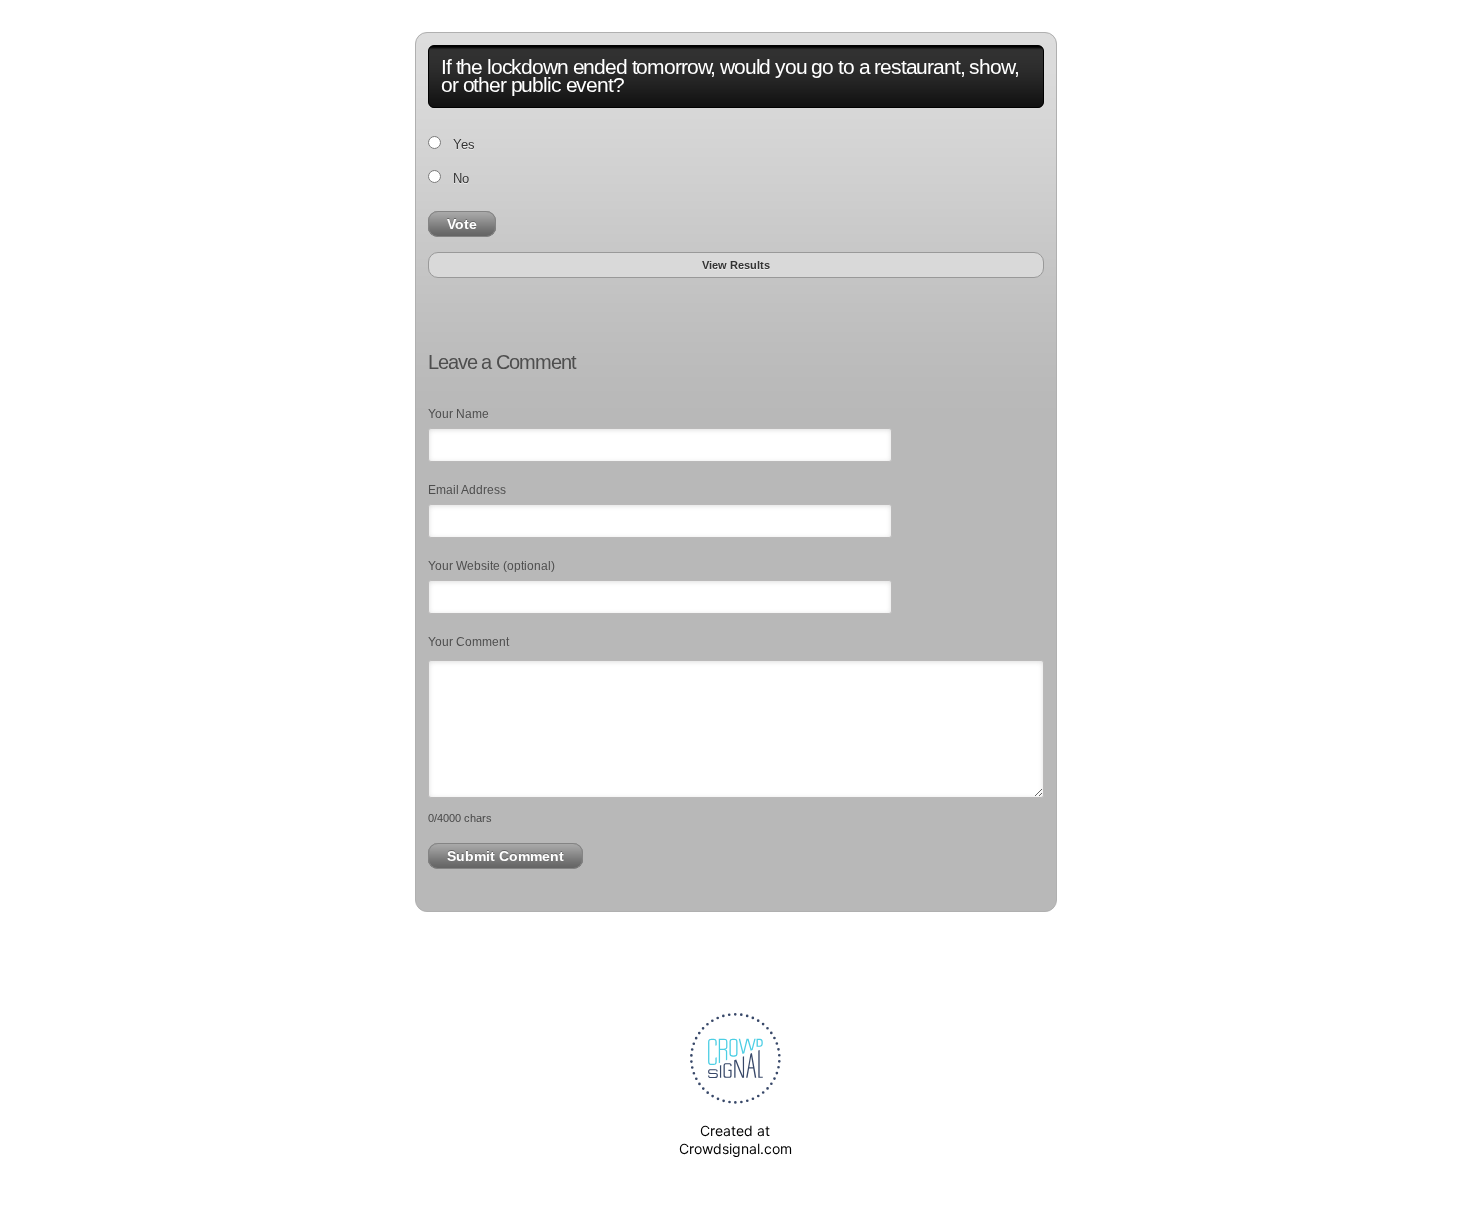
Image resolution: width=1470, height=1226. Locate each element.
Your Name (458, 414)
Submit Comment (505, 856)
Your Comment (468, 642)
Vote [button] (462, 224)
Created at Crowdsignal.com (735, 1139)
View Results (736, 265)
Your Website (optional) (491, 566)
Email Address (467, 490)
